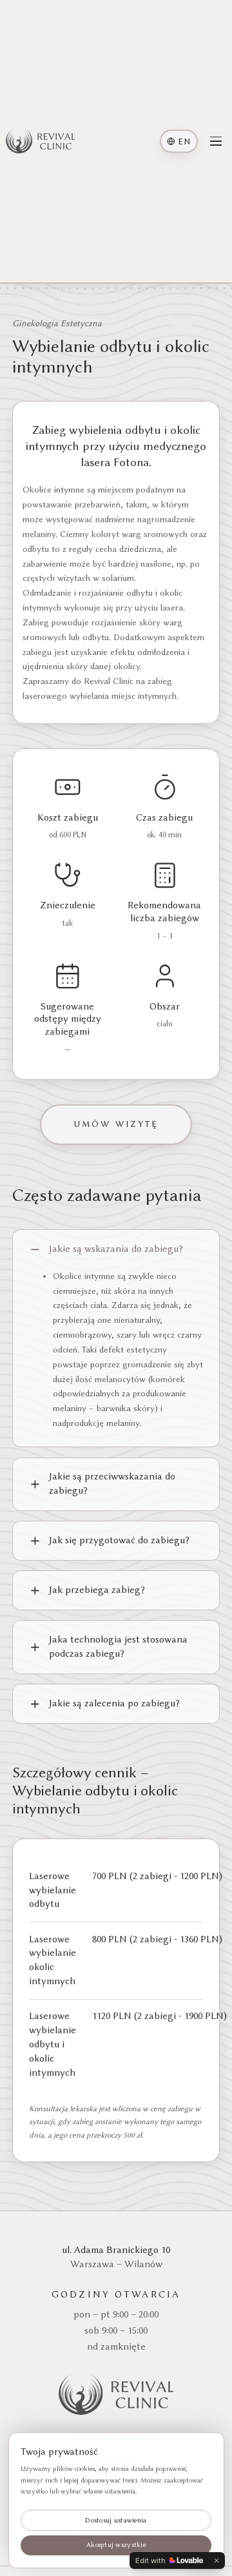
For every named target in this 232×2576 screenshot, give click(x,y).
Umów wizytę (116, 1124)
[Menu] (216, 141)
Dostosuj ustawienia (116, 2520)
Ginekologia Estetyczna (57, 323)
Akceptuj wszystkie (116, 2545)
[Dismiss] (217, 2561)
